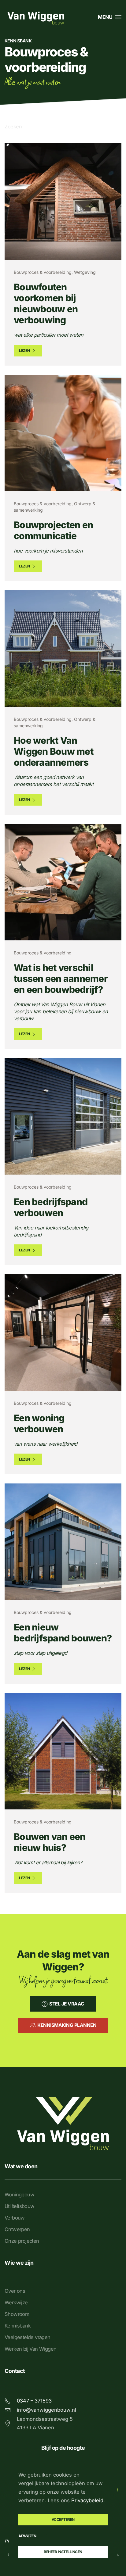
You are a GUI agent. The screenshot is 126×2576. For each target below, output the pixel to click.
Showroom (17, 2314)
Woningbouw (19, 2195)
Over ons (15, 2291)
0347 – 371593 (34, 2401)
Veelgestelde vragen (28, 2337)
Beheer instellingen (63, 2552)
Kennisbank (18, 2326)
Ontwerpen (17, 2229)
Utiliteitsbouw (20, 2206)
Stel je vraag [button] (67, 2004)
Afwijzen (27, 2536)
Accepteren (63, 2519)
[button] (110, 17)
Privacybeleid (87, 2500)
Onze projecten (22, 2241)
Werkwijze (16, 2302)
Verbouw (15, 2218)
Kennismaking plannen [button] (67, 2025)
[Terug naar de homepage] (35, 17)
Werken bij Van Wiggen (30, 2349)
